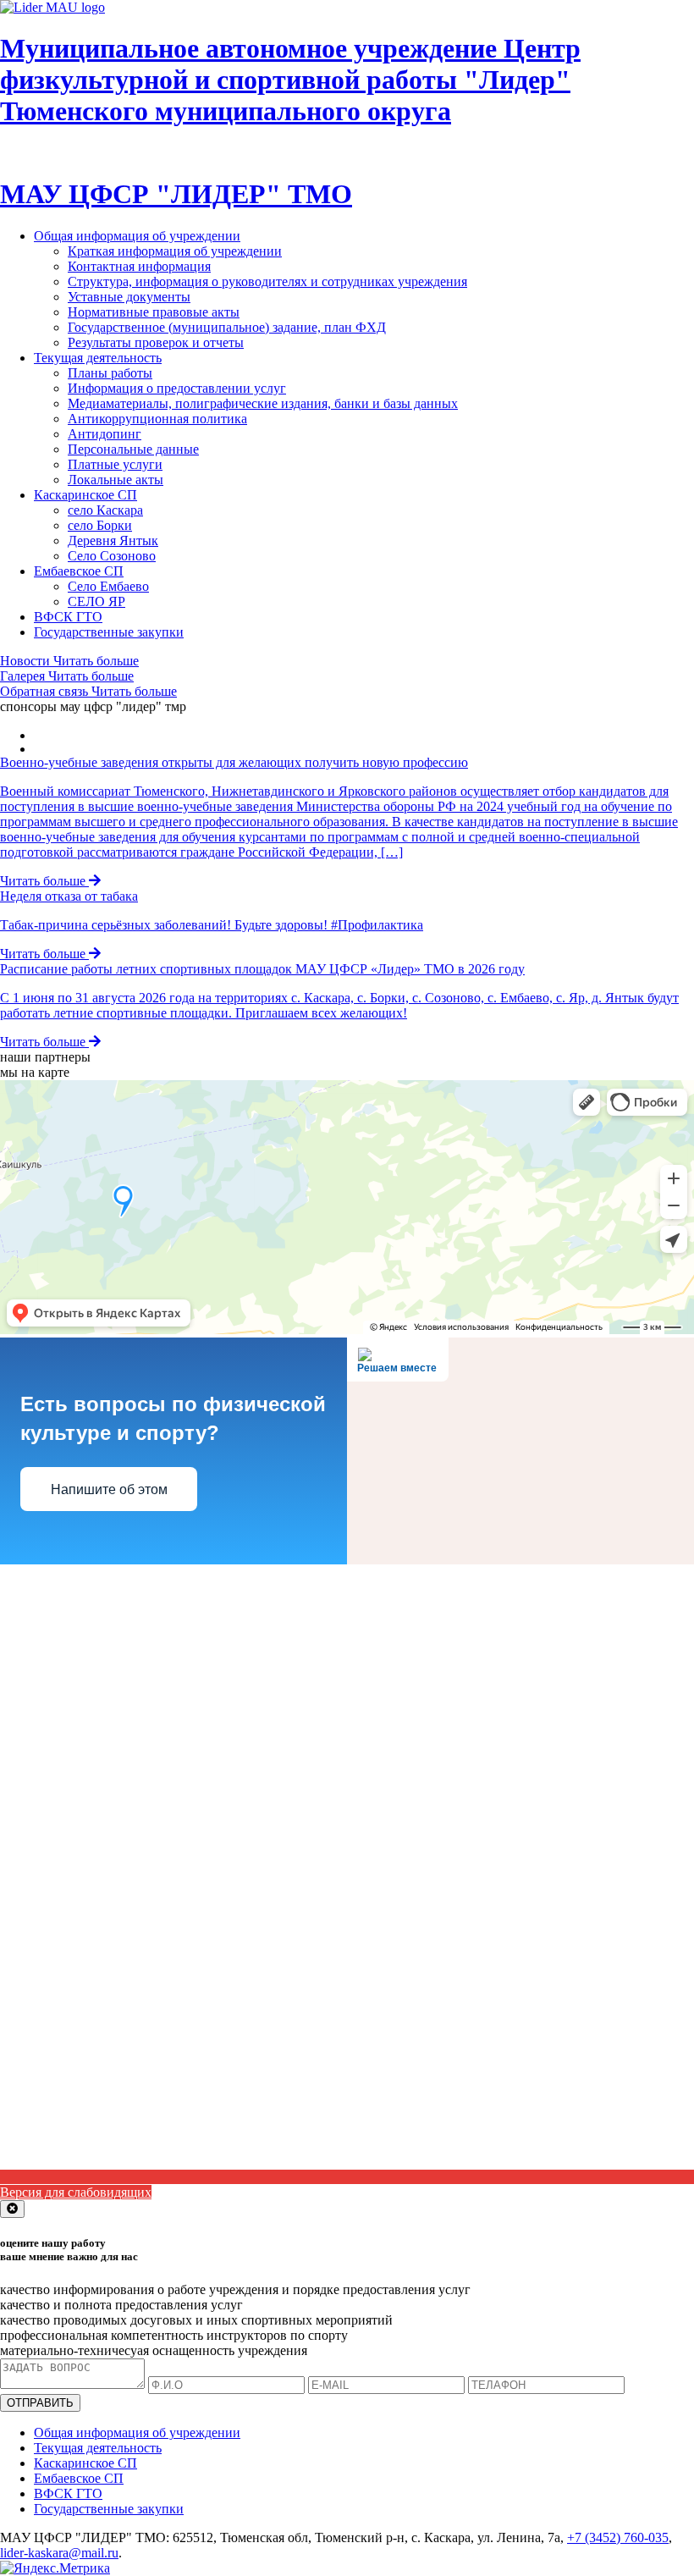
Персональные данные (133, 449)
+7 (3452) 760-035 (618, 2537)
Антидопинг (105, 434)
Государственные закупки (109, 632)
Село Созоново (112, 556)
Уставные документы (129, 297)
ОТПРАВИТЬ (40, 2403)
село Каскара (105, 510)
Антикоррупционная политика (157, 419)
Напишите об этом (109, 1489)
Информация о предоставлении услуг (177, 388)
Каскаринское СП (85, 495)
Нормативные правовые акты (154, 312)
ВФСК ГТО (68, 617)
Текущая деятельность (98, 358)
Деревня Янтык (113, 541)
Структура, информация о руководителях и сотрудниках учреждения (267, 281)
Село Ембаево (108, 586)
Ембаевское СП (79, 571)
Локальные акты (116, 480)
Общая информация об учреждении (137, 236)
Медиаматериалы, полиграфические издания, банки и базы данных (263, 403)
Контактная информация (139, 266)
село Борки (100, 525)
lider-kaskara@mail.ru (59, 2553)
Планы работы (110, 373)
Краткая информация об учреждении (175, 251)
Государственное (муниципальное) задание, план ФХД (227, 327)
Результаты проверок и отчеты (156, 342)
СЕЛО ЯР (96, 601)
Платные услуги (115, 464)
